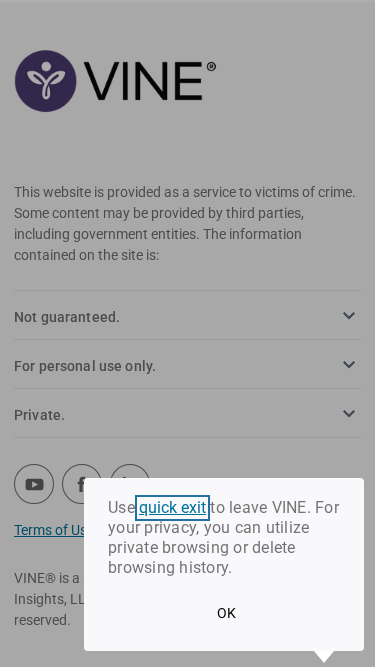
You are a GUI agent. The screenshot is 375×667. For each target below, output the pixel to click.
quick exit (172, 508)
